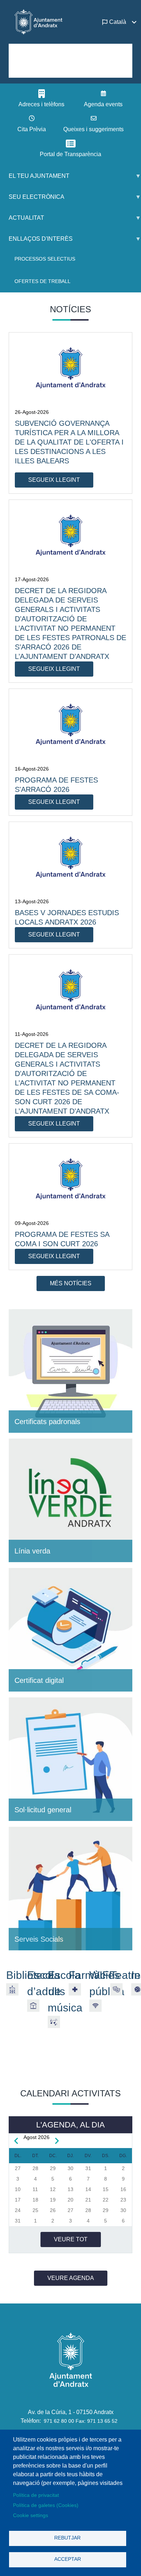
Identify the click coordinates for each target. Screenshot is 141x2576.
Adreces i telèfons (41, 104)
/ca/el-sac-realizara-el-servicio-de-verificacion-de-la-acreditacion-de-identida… (70, 1630)
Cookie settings (31, 2515)
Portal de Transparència (70, 154)
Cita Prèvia (32, 129)
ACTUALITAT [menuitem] (22, 221)
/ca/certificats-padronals (70, 1371)
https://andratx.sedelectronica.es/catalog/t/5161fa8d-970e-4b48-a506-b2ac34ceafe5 (70, 1759)
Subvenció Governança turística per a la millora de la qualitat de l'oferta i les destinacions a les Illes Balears (69, 442)
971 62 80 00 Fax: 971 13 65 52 (81, 2421)
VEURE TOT (71, 2239)
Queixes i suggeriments (93, 129)
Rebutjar (67, 2538)
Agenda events (103, 104)
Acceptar (68, 2559)
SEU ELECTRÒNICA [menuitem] (32, 200)
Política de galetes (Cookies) (46, 2505)
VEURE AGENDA (71, 2278)
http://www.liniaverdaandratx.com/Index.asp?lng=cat (70, 1500)
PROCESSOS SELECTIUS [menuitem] (45, 259)
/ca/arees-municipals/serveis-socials (70, 1889)
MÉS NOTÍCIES (71, 1283)
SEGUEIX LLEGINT (54, 480)
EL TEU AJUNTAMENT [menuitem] (35, 179)
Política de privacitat (36, 2495)
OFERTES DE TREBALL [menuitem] (42, 281)
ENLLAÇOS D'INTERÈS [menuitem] (36, 242)
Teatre (125, 1975)
